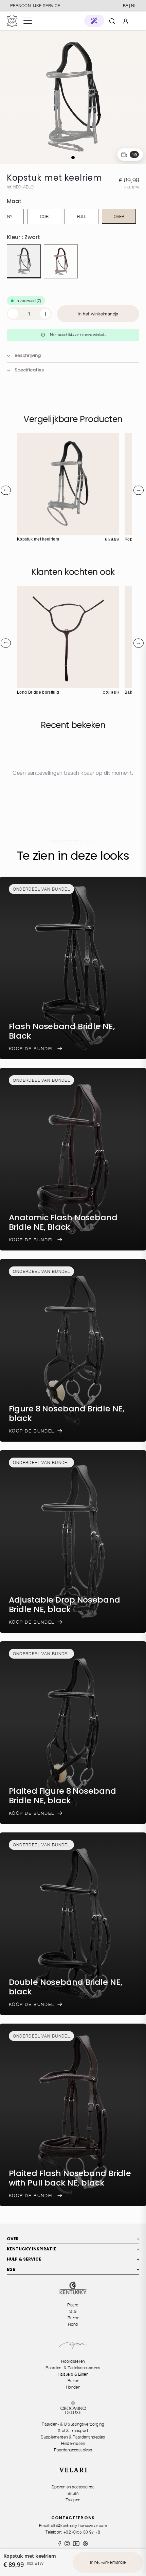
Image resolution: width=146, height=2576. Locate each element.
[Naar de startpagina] (12, 21)
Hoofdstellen (73, 2361)
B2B (73, 2269)
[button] (94, 21)
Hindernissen (73, 2443)
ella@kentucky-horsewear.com (79, 2526)
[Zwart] (24, 261)
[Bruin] (61, 261)
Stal (73, 2311)
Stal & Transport (73, 2431)
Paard (73, 2305)
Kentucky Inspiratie (73, 2249)
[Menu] (28, 21)
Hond (73, 2324)
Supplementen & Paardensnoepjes (73, 2437)
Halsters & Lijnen (73, 2374)
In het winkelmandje (98, 314)
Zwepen (73, 2500)
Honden (73, 2387)
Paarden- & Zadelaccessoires (73, 2368)
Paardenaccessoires (73, 2450)
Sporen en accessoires (73, 2487)
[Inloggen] (126, 21)
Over (73, 2239)
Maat (14, 201)
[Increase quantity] (45, 314)
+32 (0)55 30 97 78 (82, 2532)
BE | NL (129, 6)
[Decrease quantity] (13, 314)
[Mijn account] (126, 21)
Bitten (73, 2493)
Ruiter (73, 2318)
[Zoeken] (112, 21)
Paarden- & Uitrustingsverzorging (73, 2424)
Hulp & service (73, 2259)
